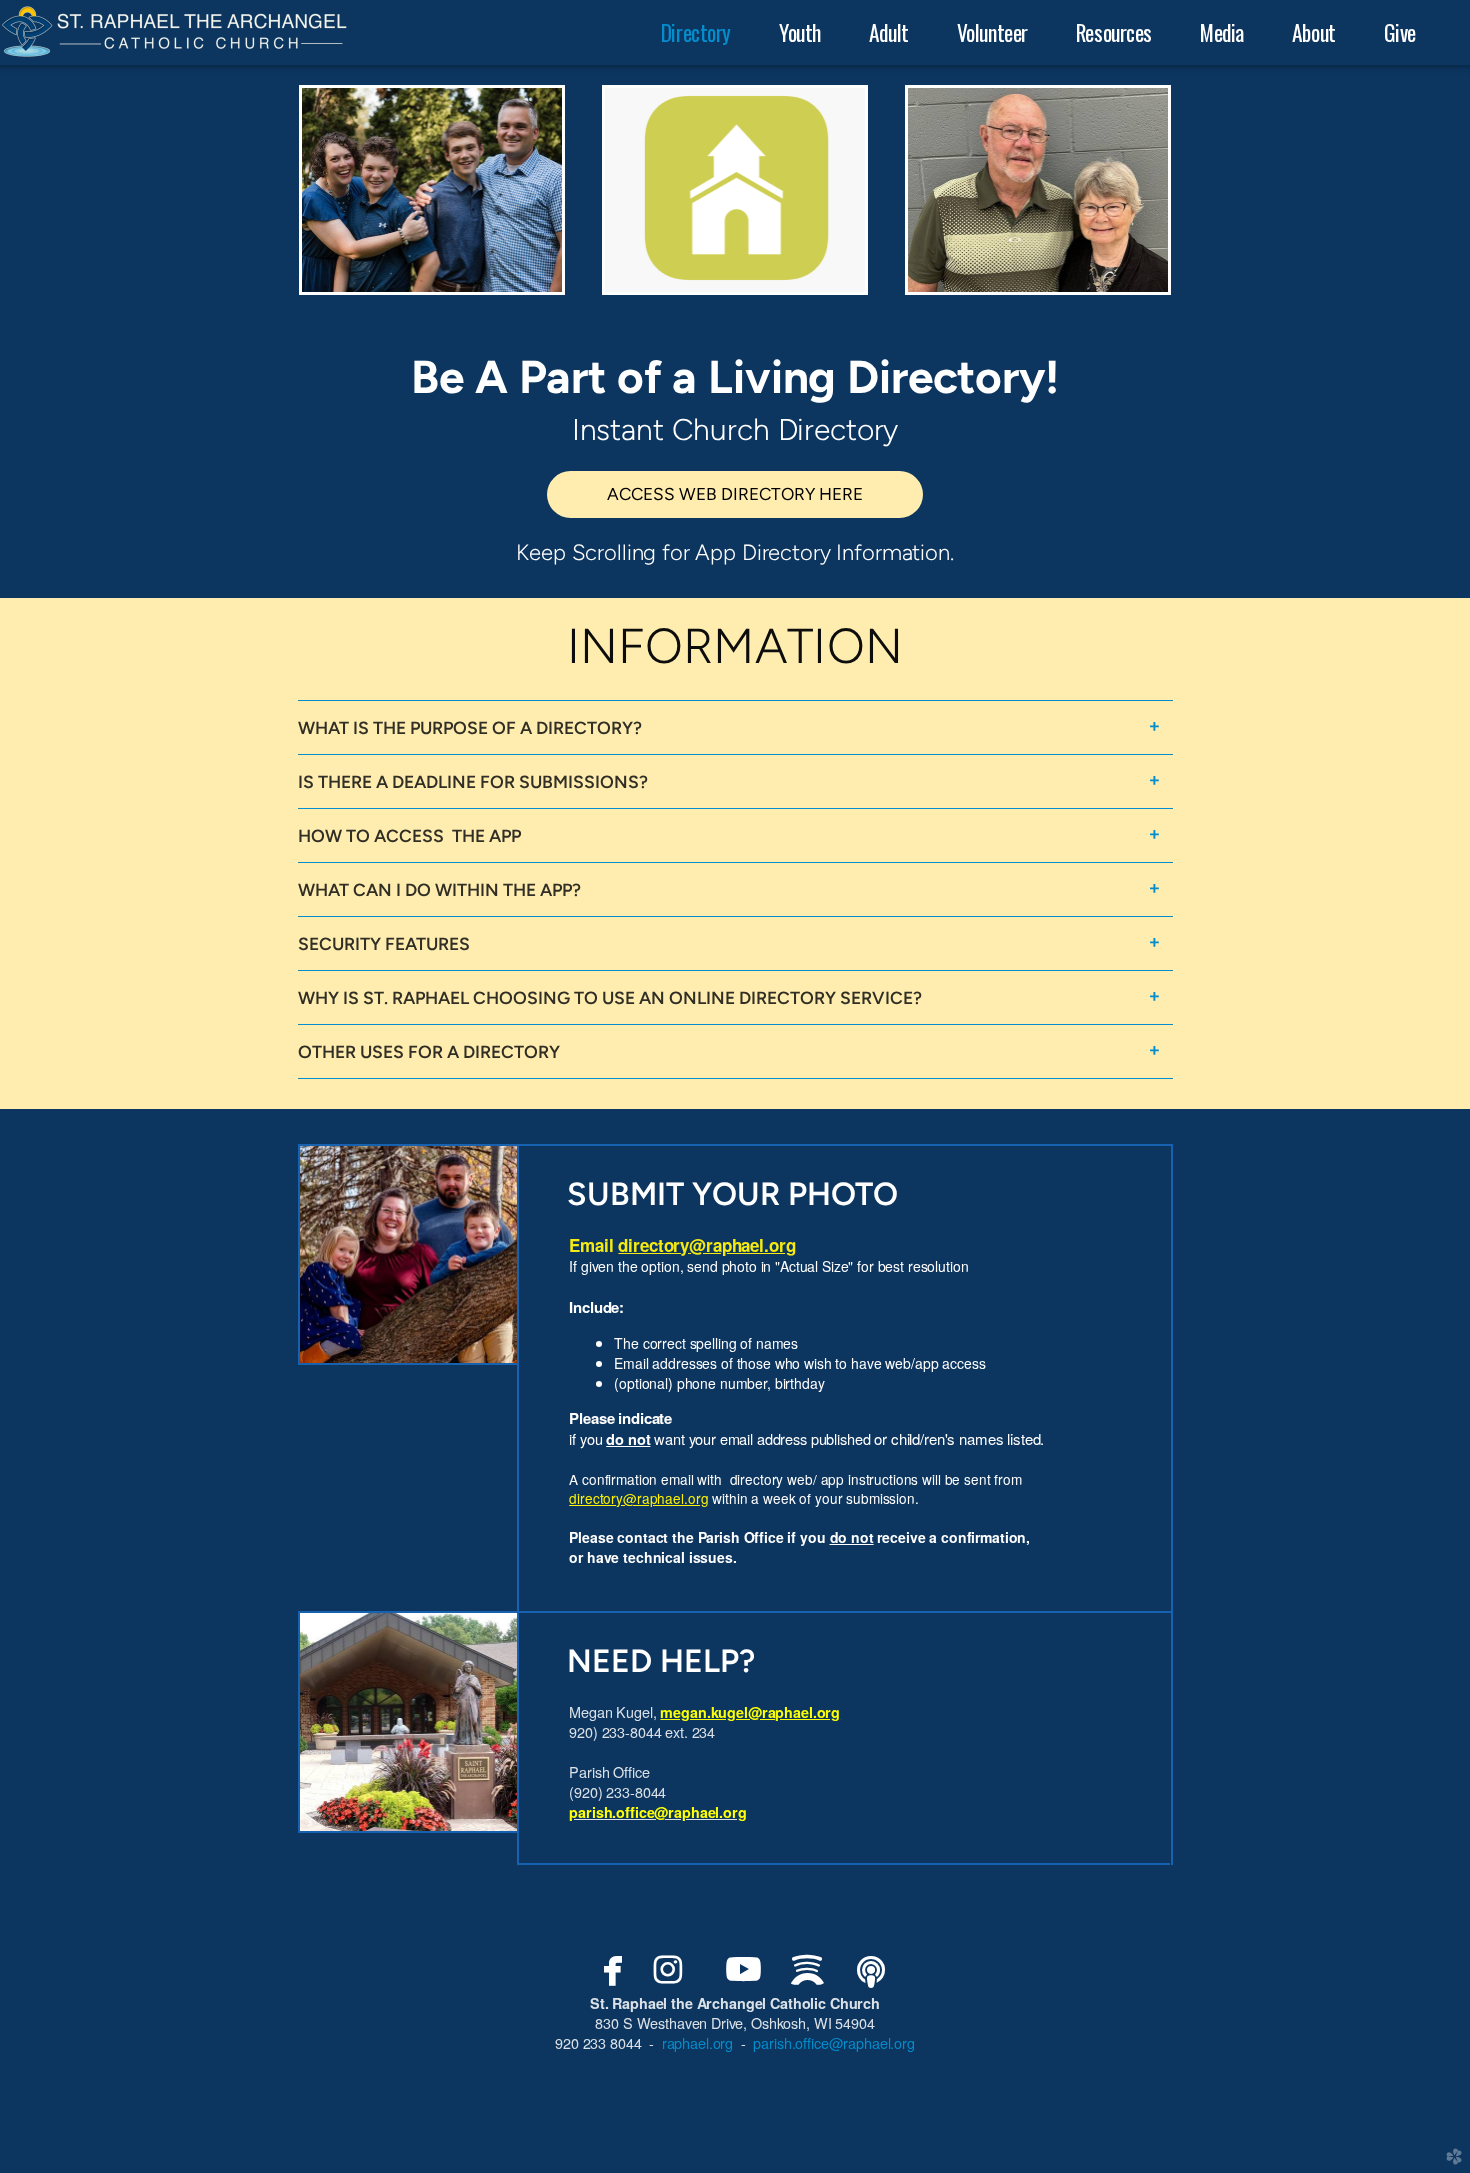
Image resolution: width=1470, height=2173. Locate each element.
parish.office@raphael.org (657, 1812)
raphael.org (697, 2042)
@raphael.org (706, 1245)
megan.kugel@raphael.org (750, 1712)
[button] (735, 494)
